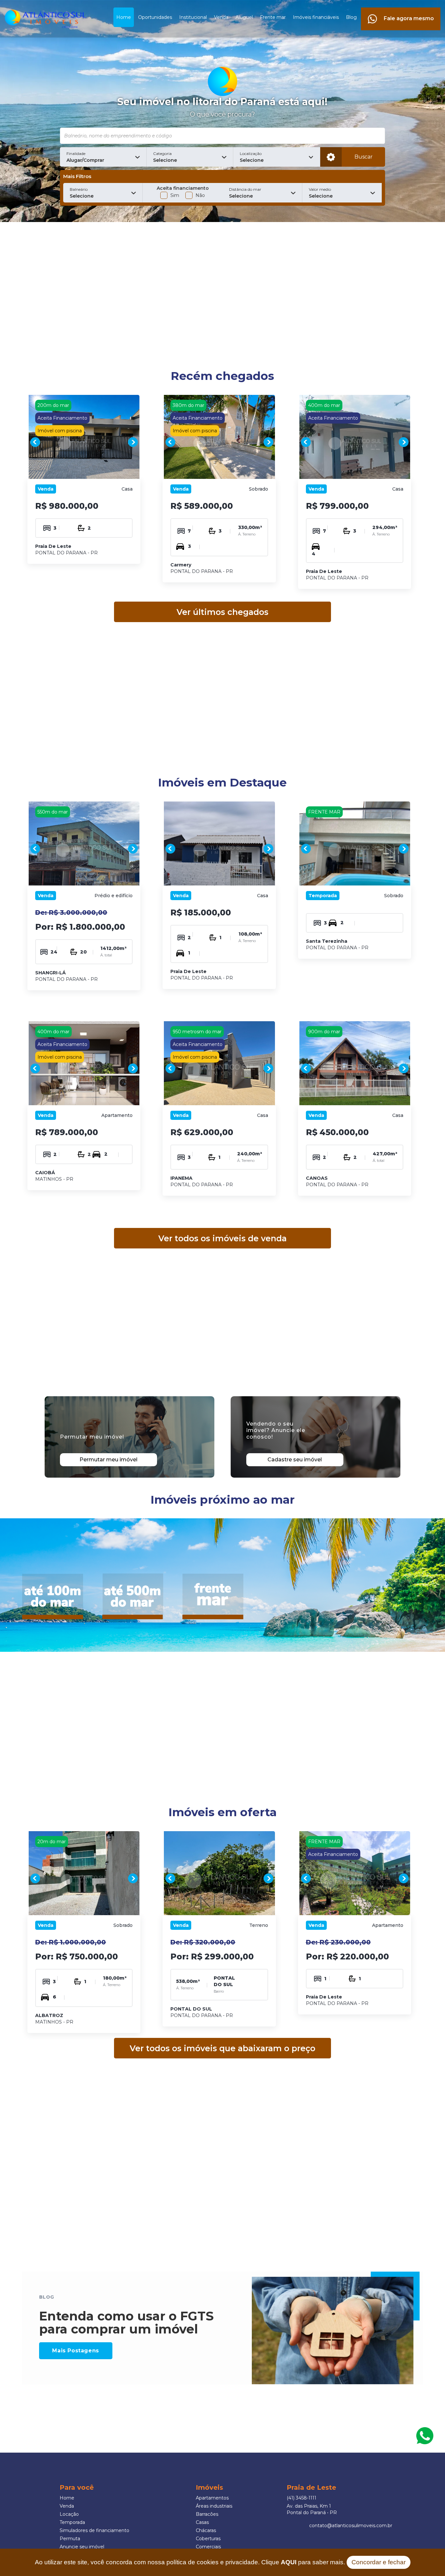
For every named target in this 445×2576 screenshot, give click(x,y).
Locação (69, 2514)
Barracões (207, 2514)
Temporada (72, 2522)
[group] (84, 442)
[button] (103, 157)
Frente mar (273, 17)
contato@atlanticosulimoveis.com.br (351, 2526)
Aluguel (244, 17)
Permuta (70, 2539)
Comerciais (208, 2547)
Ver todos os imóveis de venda (223, 1238)
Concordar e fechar (379, 2562)
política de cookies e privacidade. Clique (231, 2562)
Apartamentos (212, 2498)
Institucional (193, 17)
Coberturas (208, 2539)
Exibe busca (331, 157)
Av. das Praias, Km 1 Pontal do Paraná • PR (312, 2509)
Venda (221, 17)
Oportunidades (155, 17)
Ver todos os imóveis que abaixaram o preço (223, 2048)
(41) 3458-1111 (301, 2498)
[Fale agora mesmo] (401, 11)
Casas (202, 2522)
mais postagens (75, 2351)
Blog (351, 17)
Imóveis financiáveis (316, 17)
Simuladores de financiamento (94, 2530)
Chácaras (206, 2530)
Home (124, 17)
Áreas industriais (214, 2506)
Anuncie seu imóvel (82, 2547)
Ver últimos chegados (223, 612)
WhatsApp (425, 2436)
